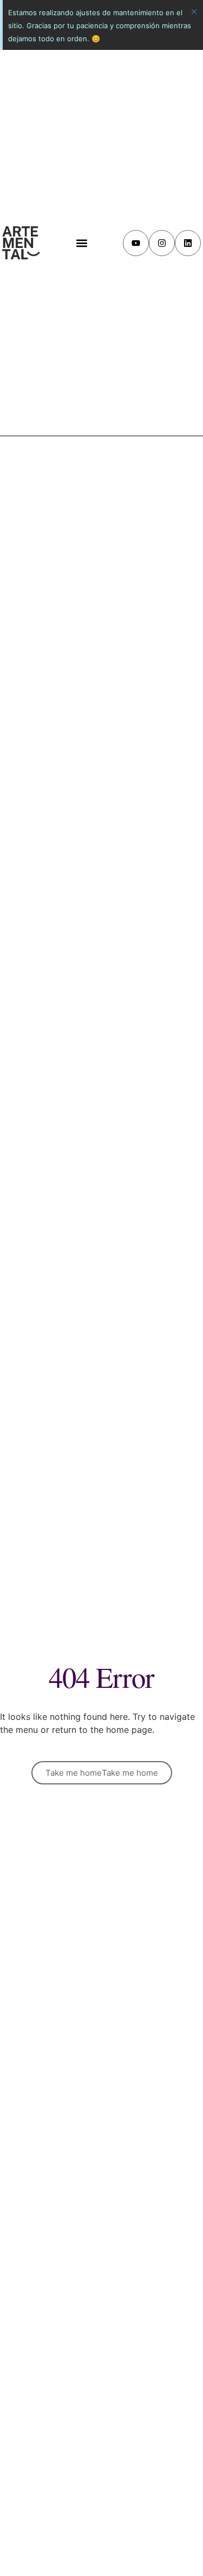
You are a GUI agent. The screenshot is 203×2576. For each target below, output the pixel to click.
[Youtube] (136, 243)
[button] (81, 243)
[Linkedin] (188, 243)
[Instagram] (162, 243)
